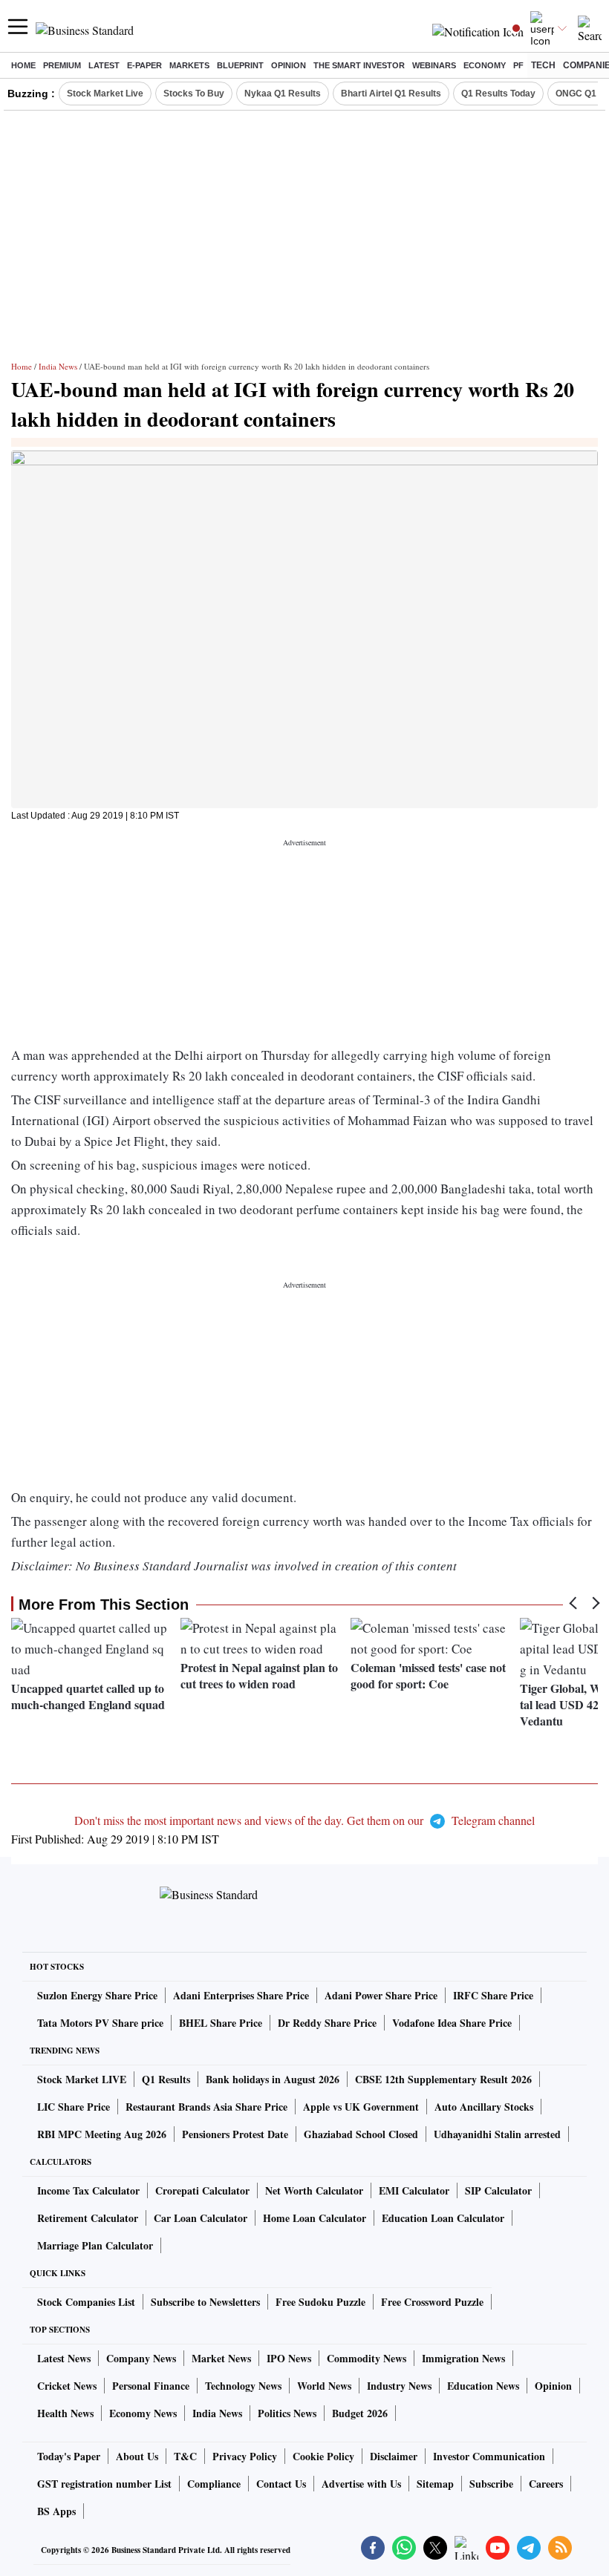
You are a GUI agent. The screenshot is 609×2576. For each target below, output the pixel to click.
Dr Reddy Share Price (327, 2023)
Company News (141, 2358)
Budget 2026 (360, 2413)
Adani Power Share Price (381, 1995)
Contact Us (281, 2484)
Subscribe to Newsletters (205, 2302)
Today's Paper (69, 2456)
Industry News (399, 2386)
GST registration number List (104, 2484)
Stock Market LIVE (82, 2079)
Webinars (434, 65)
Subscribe (491, 2484)
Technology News (243, 2386)
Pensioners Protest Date (235, 2134)
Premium (62, 65)
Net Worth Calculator (314, 2190)
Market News (221, 2358)
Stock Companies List (86, 2302)
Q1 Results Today (498, 94)
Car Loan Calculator (201, 2218)
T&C (185, 2456)
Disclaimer (394, 2456)
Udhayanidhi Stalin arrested (497, 2134)
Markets (189, 65)
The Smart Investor (359, 65)
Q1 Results (166, 2079)
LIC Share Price (74, 2107)
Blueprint (240, 65)
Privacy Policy (245, 2456)
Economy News (143, 2413)
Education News (483, 2386)
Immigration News (463, 2358)
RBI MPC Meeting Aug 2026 (102, 2134)
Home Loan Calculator (315, 2218)
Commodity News (367, 2358)
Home (23, 65)
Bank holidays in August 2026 (273, 2079)
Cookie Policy (323, 2456)
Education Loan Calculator (443, 2218)
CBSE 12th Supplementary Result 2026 (443, 2079)
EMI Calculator (414, 2190)
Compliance (214, 2484)
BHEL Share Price (221, 2023)
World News (324, 2386)
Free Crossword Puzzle (432, 2302)
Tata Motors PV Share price (100, 2023)
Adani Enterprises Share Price (241, 1995)
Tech (543, 65)
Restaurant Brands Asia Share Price (206, 2107)
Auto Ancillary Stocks (484, 2107)
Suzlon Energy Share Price (97, 1995)
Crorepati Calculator (202, 2190)
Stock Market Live (105, 94)
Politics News (287, 2413)
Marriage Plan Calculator (95, 2245)
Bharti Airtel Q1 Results (391, 94)
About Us (137, 2456)
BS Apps (56, 2511)
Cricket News (67, 2386)
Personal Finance (151, 2386)
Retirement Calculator (88, 2218)
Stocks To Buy (194, 94)
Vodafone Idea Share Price (452, 2023)
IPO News (289, 2358)
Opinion (289, 65)
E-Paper (144, 65)
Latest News (64, 2358)
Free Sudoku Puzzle (320, 2302)
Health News (65, 2413)
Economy (485, 65)
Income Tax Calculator (88, 2190)
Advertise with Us (361, 2484)
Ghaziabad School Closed (361, 2134)
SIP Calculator (498, 2190)
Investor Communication (489, 2456)
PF (518, 65)
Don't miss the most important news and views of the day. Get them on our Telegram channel (304, 1820)
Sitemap (435, 2484)
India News (58, 366)
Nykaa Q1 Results (283, 94)
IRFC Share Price (493, 1995)
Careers (546, 2484)
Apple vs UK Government (361, 2107)
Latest (104, 65)
